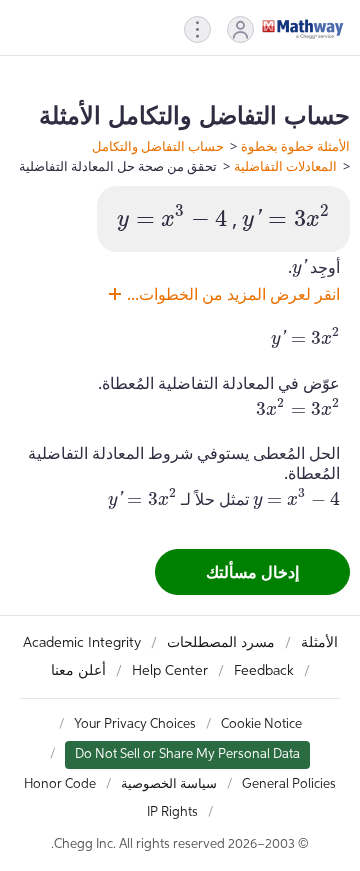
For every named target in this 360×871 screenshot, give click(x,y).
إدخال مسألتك (252, 572)
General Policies (289, 784)
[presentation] (286, 218)
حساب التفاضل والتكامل (158, 146)
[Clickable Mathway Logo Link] (303, 29)
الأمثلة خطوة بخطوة (295, 146)
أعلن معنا (78, 671)
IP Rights (172, 812)
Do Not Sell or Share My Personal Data (187, 754)
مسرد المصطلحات (221, 643)
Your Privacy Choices (135, 724)
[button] (240, 29)
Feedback (264, 671)
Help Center (170, 671)
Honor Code (60, 784)
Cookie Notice (261, 724)
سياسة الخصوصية (169, 784)
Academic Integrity (82, 643)
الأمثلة (319, 643)
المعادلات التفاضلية (285, 166)
